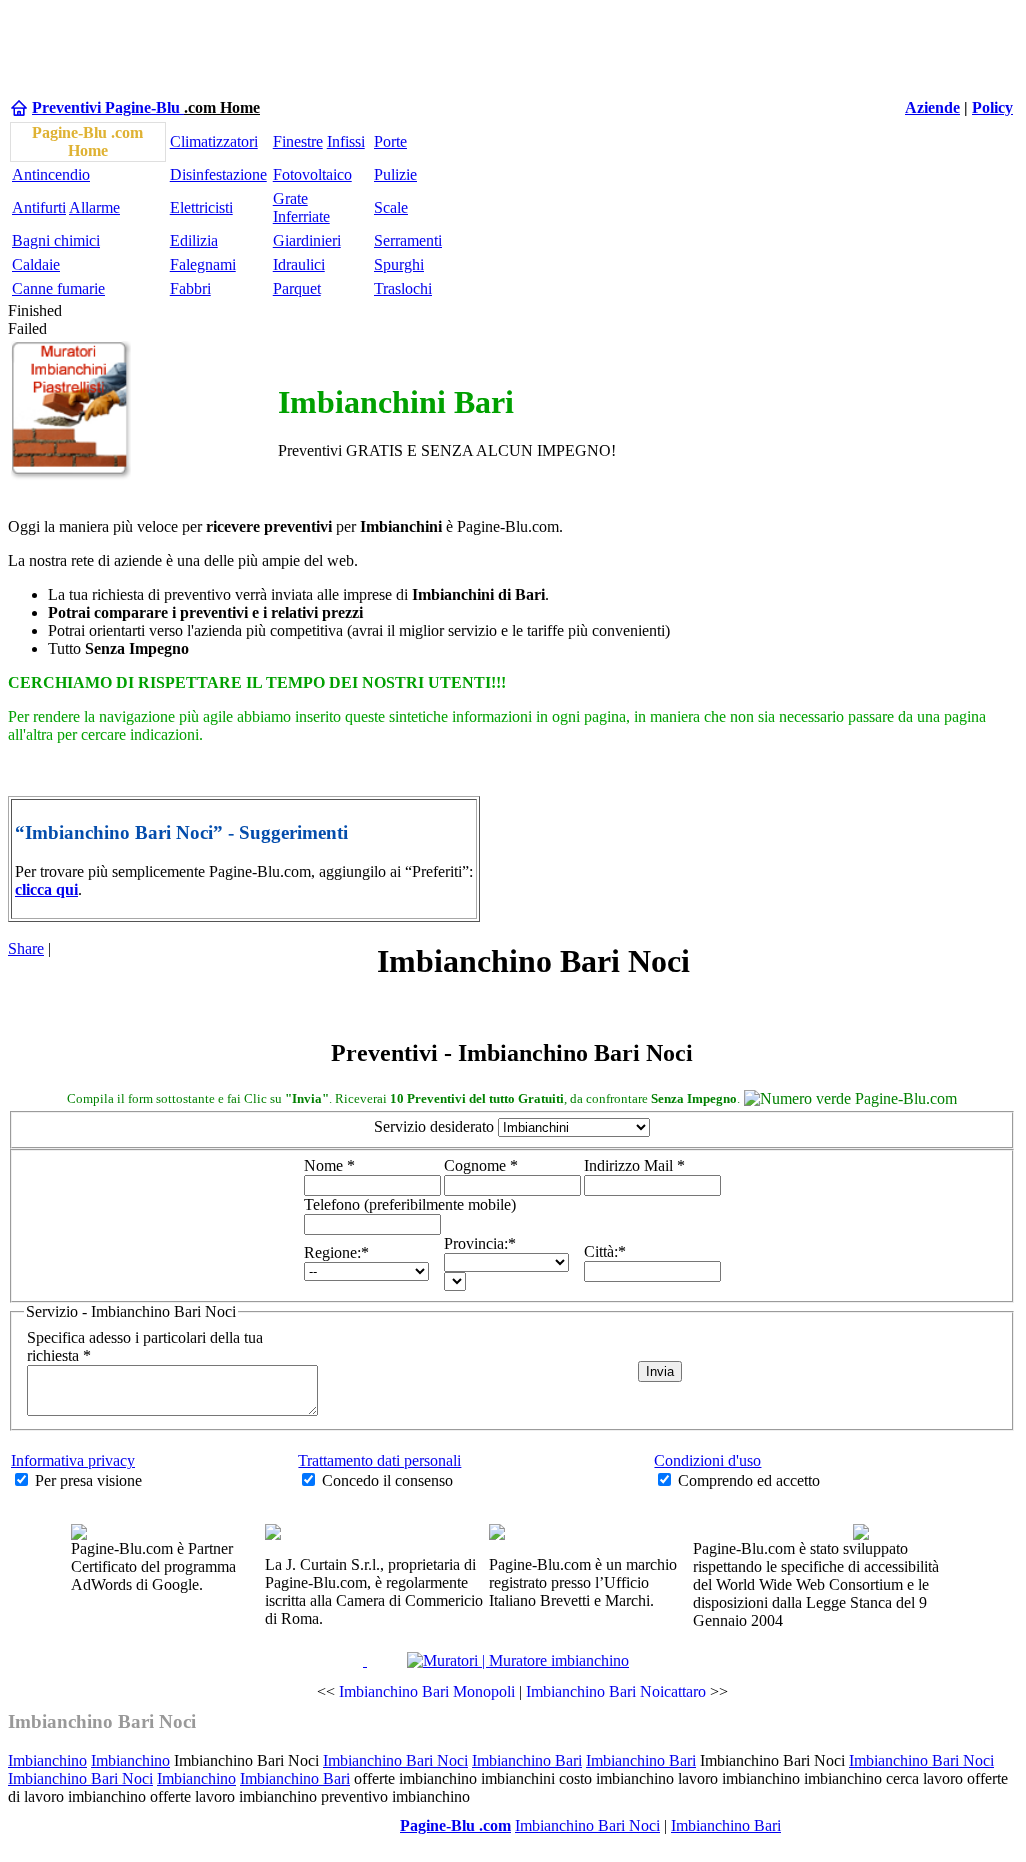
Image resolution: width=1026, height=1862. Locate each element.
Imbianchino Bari (527, 1760)
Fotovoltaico (312, 174)
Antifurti (39, 207)
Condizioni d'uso (707, 1460)
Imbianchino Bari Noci (102, 1721)
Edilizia (194, 240)
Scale (391, 207)
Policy (992, 107)
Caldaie (36, 264)
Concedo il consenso (387, 1480)
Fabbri (190, 288)
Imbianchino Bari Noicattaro (616, 1691)
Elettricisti (201, 207)
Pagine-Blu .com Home (87, 141)
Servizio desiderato (434, 1126)
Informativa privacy (73, 1460)
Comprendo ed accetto (749, 1480)
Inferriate (301, 216)
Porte (390, 141)
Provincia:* (480, 1243)
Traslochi (403, 288)
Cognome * (481, 1165)
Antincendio (51, 174)
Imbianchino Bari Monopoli (427, 1691)
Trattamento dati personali (379, 1460)
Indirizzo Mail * (634, 1165)
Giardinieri (307, 240)
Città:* (605, 1251)
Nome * (329, 1165)
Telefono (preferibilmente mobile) (410, 1204)
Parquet (297, 288)
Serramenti (408, 240)
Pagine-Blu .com (455, 1825)
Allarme (94, 207)
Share (26, 948)
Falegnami (203, 264)
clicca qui (46, 889)
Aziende (932, 107)
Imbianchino (47, 1760)
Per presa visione (88, 1480)
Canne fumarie (58, 288)
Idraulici (299, 264)
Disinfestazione (218, 174)
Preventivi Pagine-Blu (108, 107)
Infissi (346, 141)
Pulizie (395, 174)
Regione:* (336, 1252)
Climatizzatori (214, 141)
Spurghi (399, 264)
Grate (290, 198)
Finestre (298, 141)
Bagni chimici (56, 240)
